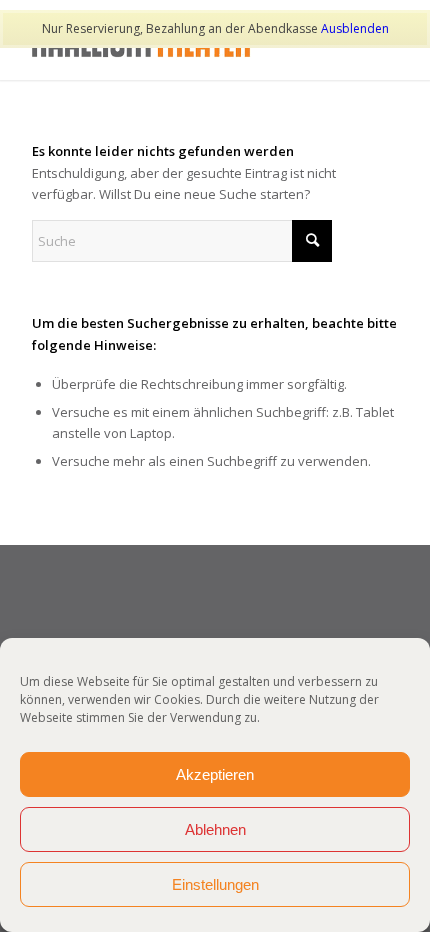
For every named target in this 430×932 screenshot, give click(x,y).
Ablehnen (215, 829)
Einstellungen (215, 884)
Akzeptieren (215, 774)
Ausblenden (355, 28)
